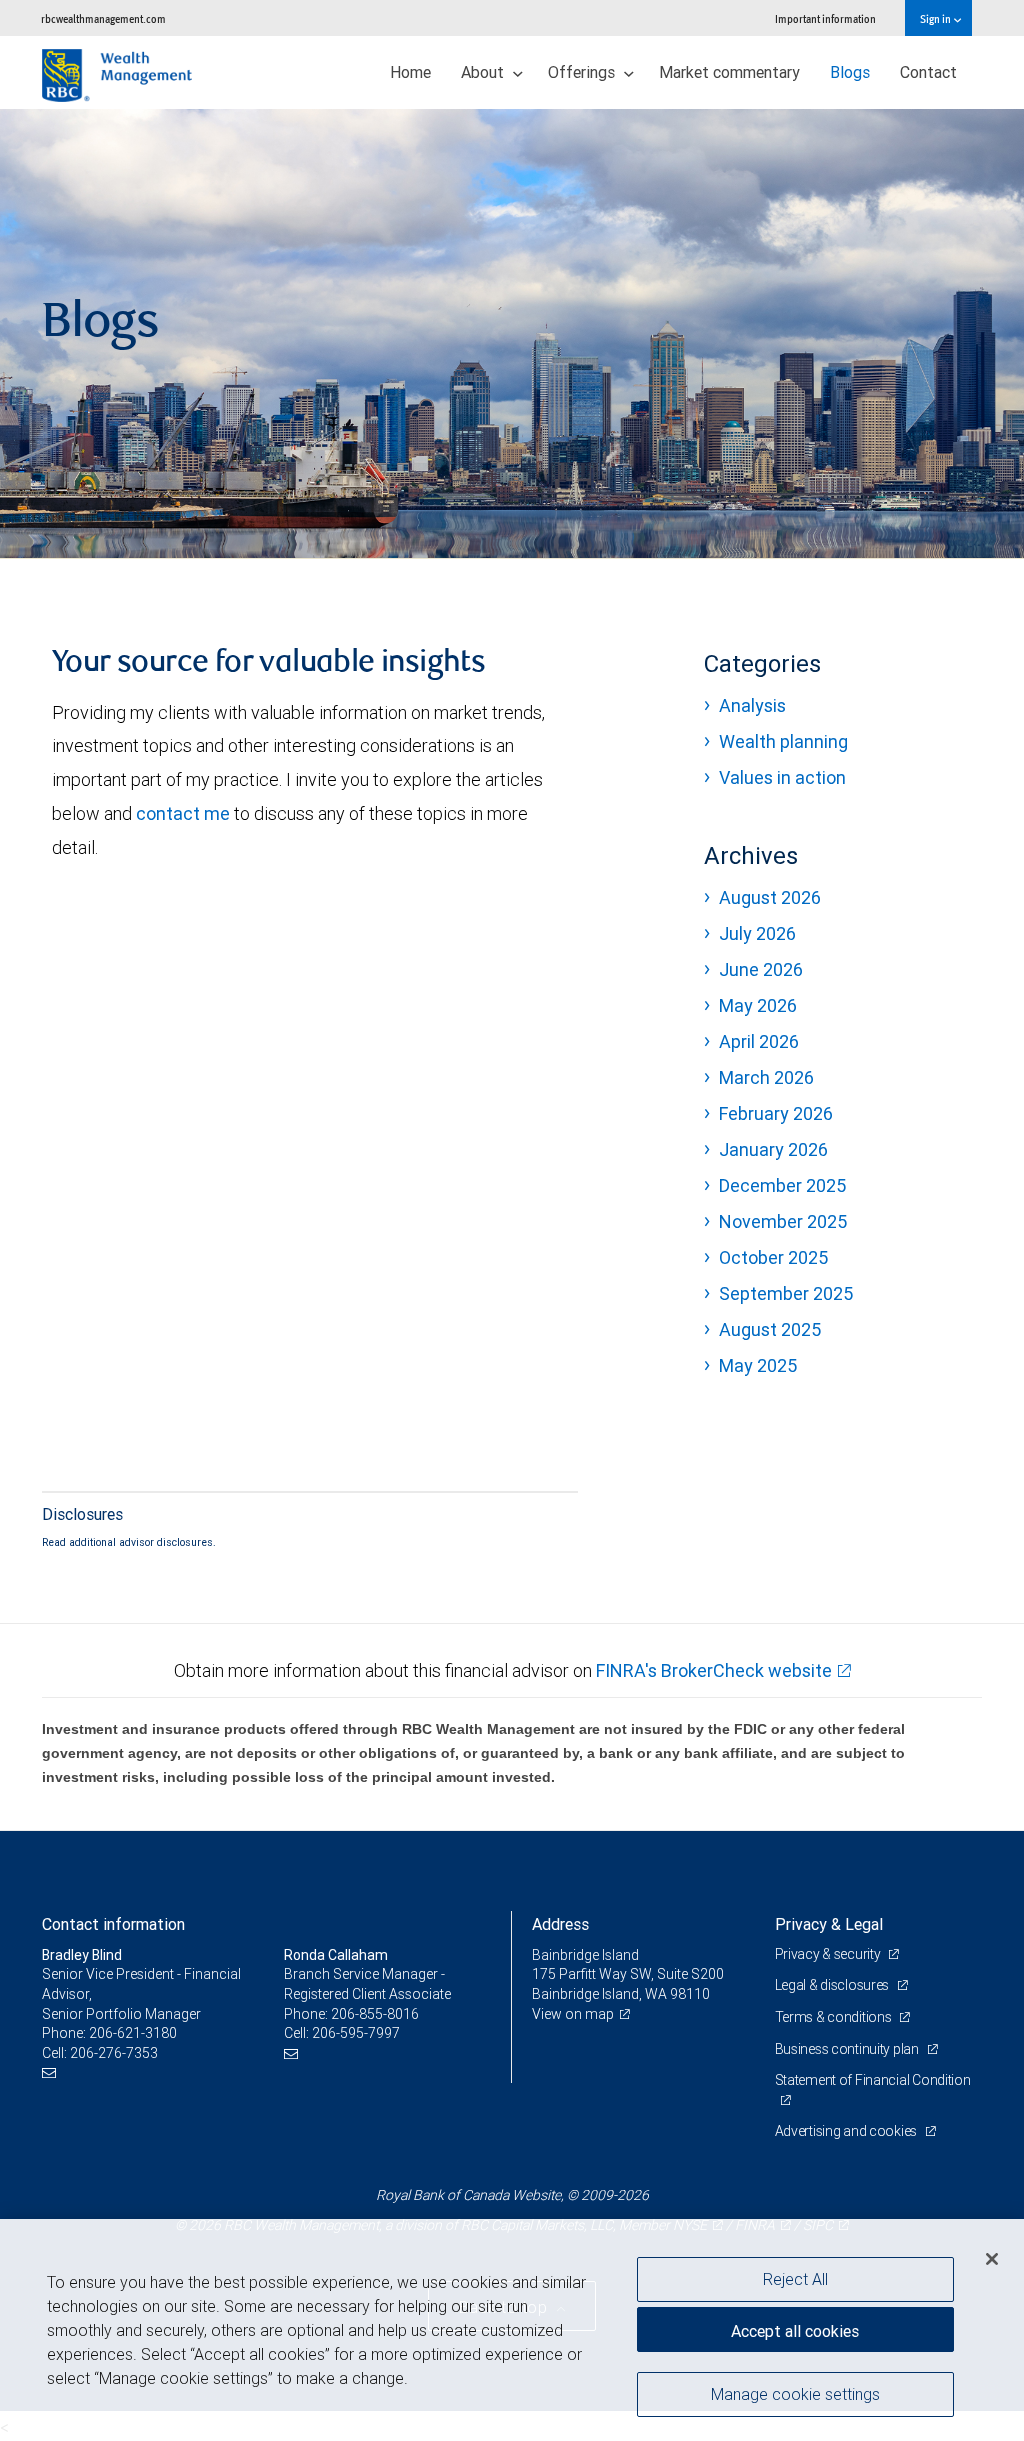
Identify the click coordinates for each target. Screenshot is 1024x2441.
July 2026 (757, 933)
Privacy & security (829, 1954)
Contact (928, 72)
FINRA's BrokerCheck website (714, 1670)
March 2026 (766, 1077)
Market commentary (729, 72)
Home (410, 72)
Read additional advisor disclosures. (129, 1542)
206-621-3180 (133, 2033)
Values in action (782, 777)
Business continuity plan (848, 2049)
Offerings (583, 72)
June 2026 (761, 969)
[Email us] (51, 2072)
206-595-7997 (356, 2033)
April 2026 (759, 1041)
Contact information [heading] (113, 1924)
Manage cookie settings (795, 2394)
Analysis (752, 705)
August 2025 (770, 1329)
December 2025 (782, 1185)
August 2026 (770, 897)
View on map (573, 2014)
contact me (183, 813)
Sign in (936, 18)
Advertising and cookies (847, 2131)
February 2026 (776, 1113)
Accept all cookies (795, 2331)
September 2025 (786, 1293)
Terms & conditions (835, 2017)
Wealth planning (783, 741)
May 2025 (758, 1365)
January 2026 (773, 1149)
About (484, 72)
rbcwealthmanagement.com (103, 18)
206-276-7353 (114, 2053)
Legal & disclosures (833, 1985)
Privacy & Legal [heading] (829, 1924)
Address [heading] (560, 1924)
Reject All (795, 2279)
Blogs (850, 72)
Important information (825, 18)
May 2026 (758, 1005)
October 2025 (773, 1257)
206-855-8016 (375, 2014)
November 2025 (783, 1221)
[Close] (992, 2259)
